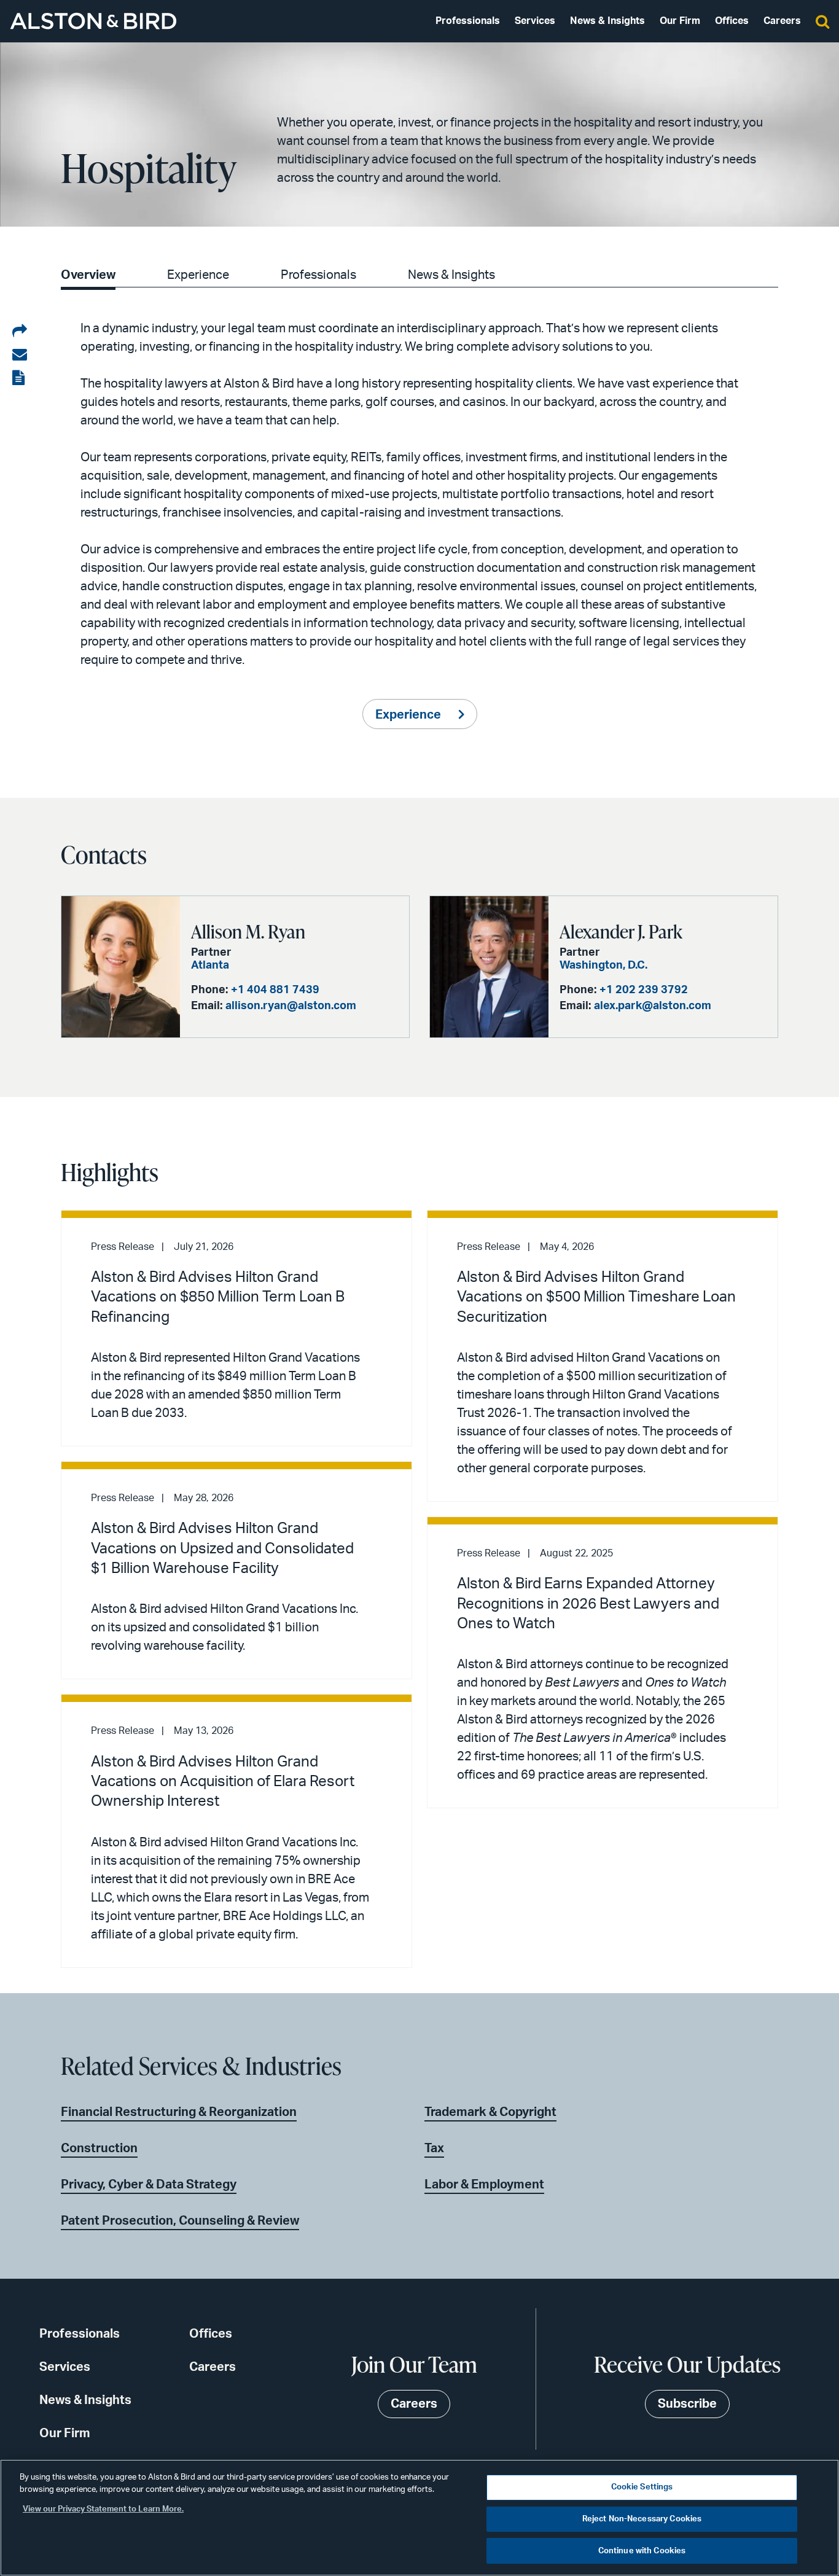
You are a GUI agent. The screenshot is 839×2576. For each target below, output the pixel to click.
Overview (88, 275)
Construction (99, 2149)
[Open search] (822, 21)
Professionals (468, 21)
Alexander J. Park (621, 931)
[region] (419, 2518)
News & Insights (607, 21)
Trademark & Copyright (490, 2112)
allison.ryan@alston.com (291, 1006)
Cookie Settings (642, 2487)
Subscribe (687, 2404)
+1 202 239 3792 (644, 990)
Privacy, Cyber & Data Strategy (149, 2185)
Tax (434, 2149)
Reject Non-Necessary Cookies (642, 2519)
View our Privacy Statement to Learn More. (103, 2509)
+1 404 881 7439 (275, 990)
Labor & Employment (484, 2185)
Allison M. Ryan (248, 931)
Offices (732, 21)
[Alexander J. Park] (489, 967)
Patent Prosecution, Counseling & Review (180, 2221)
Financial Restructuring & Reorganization (179, 2112)
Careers (782, 21)
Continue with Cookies (642, 2551)
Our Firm (680, 21)
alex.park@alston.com (653, 1006)
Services (535, 21)
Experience (198, 275)
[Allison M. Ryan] (121, 967)
